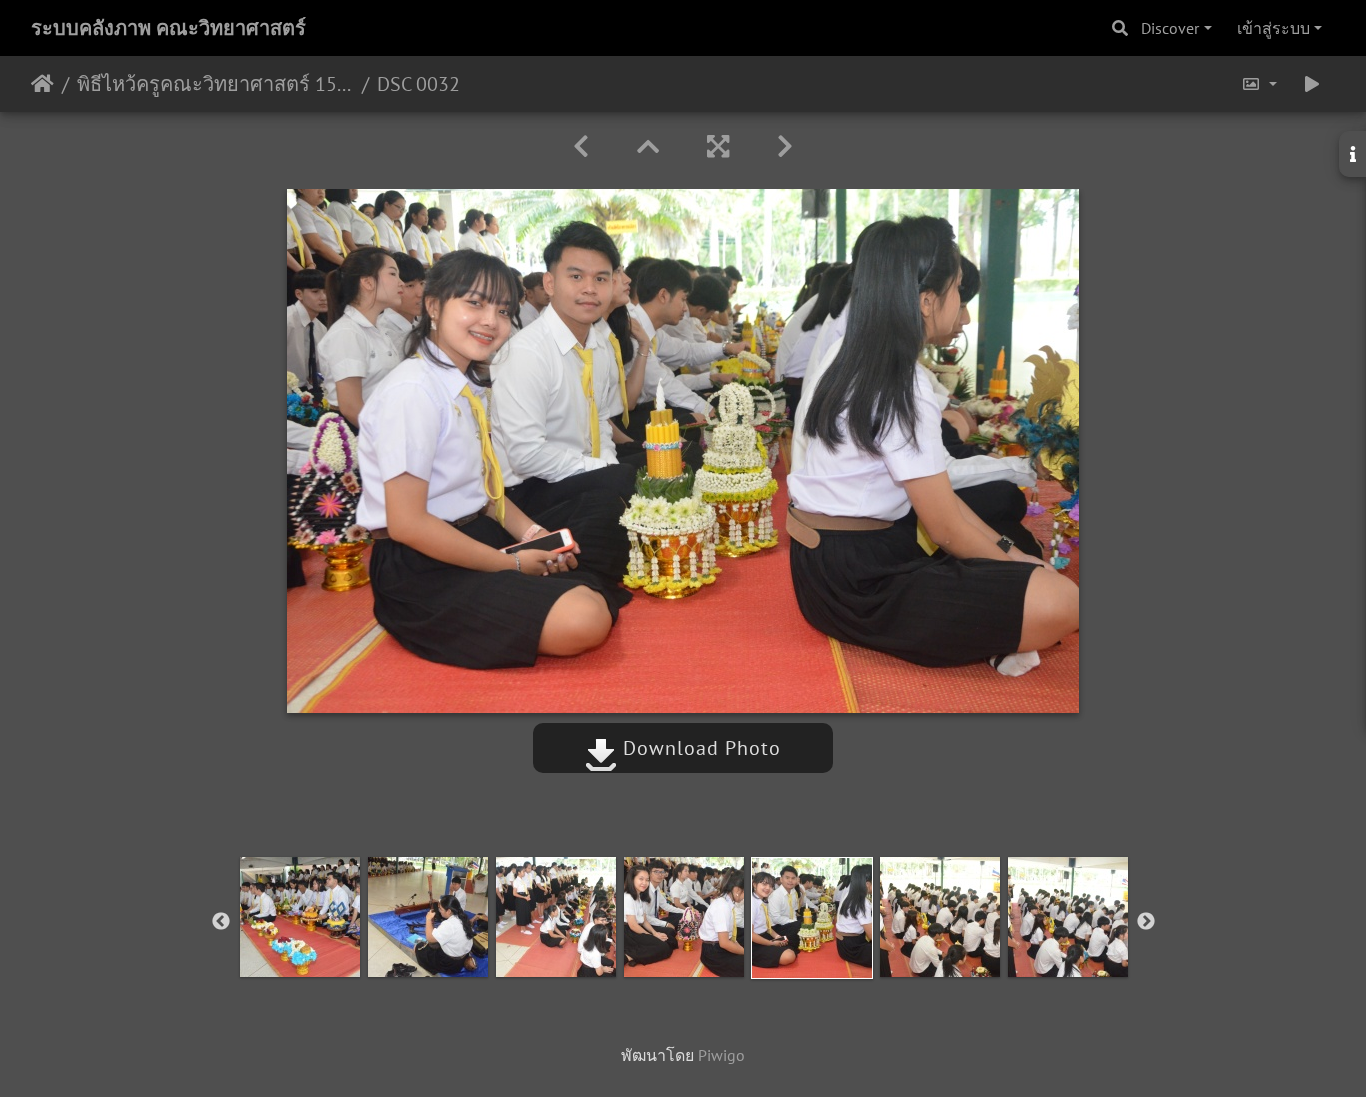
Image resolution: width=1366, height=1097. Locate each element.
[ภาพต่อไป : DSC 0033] (785, 146)
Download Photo (699, 748)
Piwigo (721, 1055)
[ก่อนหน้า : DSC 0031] (581, 146)
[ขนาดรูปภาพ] (1259, 84)
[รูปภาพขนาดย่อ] (648, 146)
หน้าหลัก (42, 84)
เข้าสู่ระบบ (1273, 28)
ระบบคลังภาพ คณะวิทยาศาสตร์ (168, 28)
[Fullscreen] (718, 146)
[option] (300, 917)
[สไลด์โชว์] (1312, 84)
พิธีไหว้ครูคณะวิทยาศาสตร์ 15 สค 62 (215, 84)
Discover (1170, 28)
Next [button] (1146, 922)
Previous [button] (221, 922)
